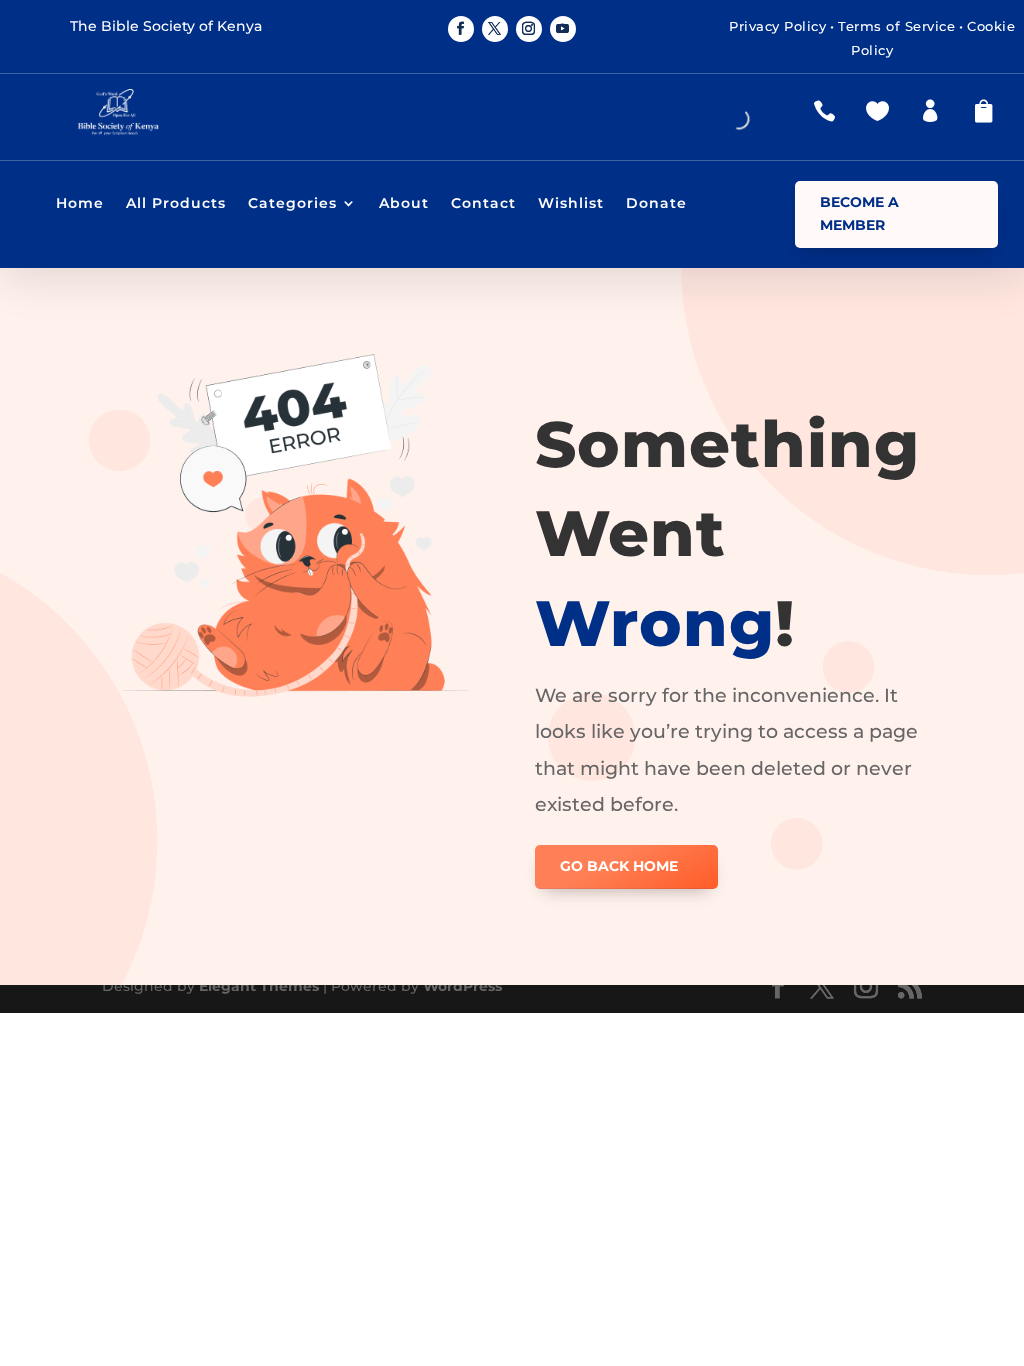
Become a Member (859, 214)
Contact (483, 204)
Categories (292, 204)
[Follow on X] (495, 29)
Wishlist (571, 204)
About (404, 204)
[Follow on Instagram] (529, 29)
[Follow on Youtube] (563, 29)
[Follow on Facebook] (461, 29)
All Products (176, 204)
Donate (656, 204)
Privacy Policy (777, 26)
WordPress (462, 986)
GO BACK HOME (619, 866)
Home (80, 204)
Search (694, 123)
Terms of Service (896, 26)
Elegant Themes (259, 986)
